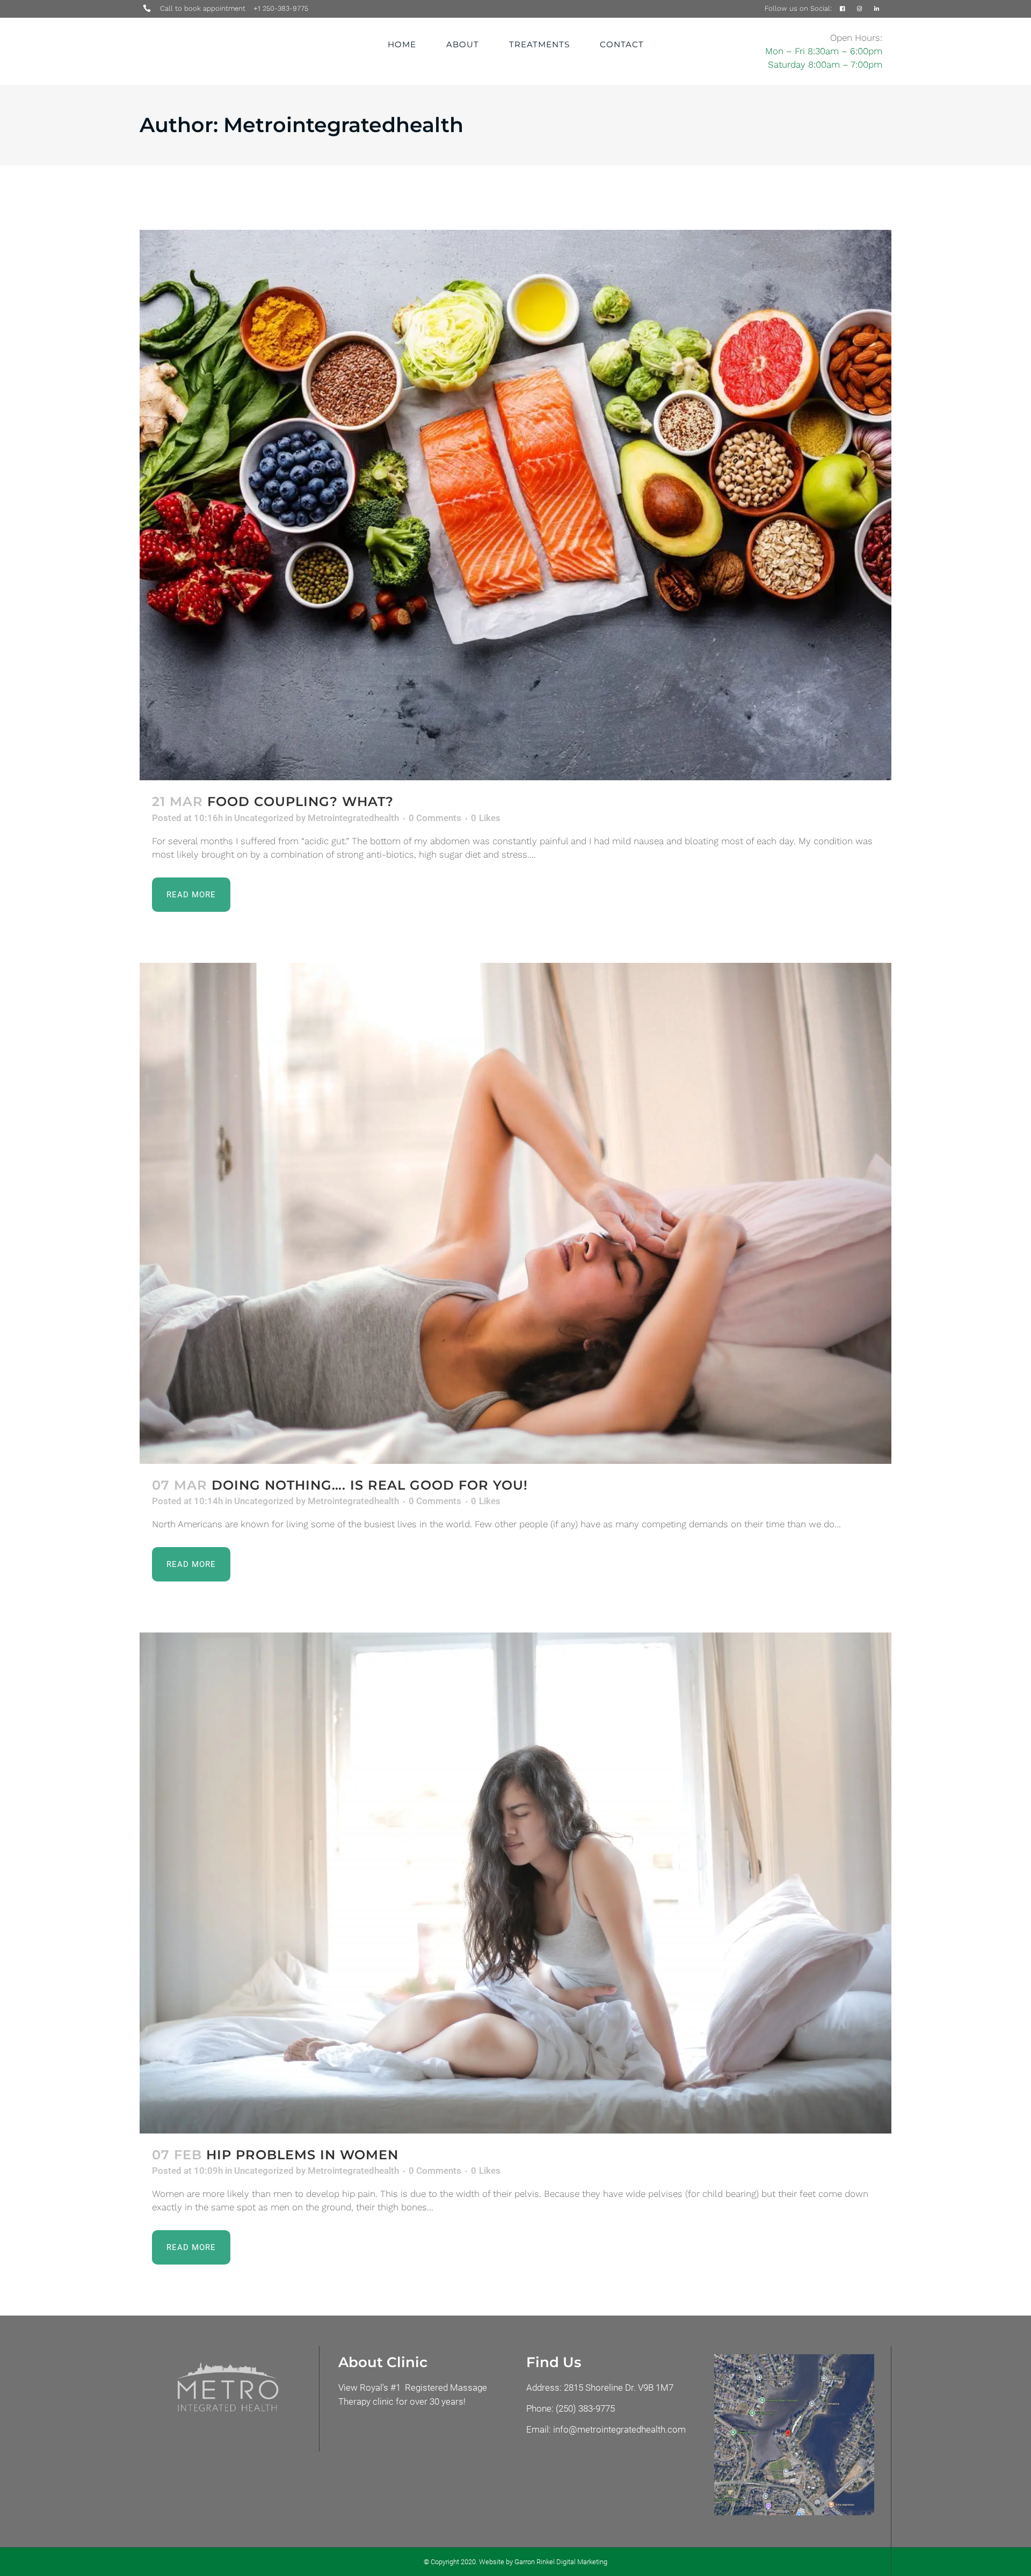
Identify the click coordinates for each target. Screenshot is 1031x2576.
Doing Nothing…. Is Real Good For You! (370, 1485)
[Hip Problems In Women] (515, 1883)
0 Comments (435, 818)
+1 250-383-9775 (281, 8)
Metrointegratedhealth (353, 818)
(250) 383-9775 (585, 2408)
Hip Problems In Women (302, 2155)
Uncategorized (264, 818)
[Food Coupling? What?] (515, 505)
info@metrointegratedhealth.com (619, 2429)
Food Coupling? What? (300, 801)
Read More (191, 895)
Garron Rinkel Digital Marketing (561, 2562)
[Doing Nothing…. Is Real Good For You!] (515, 1213)
